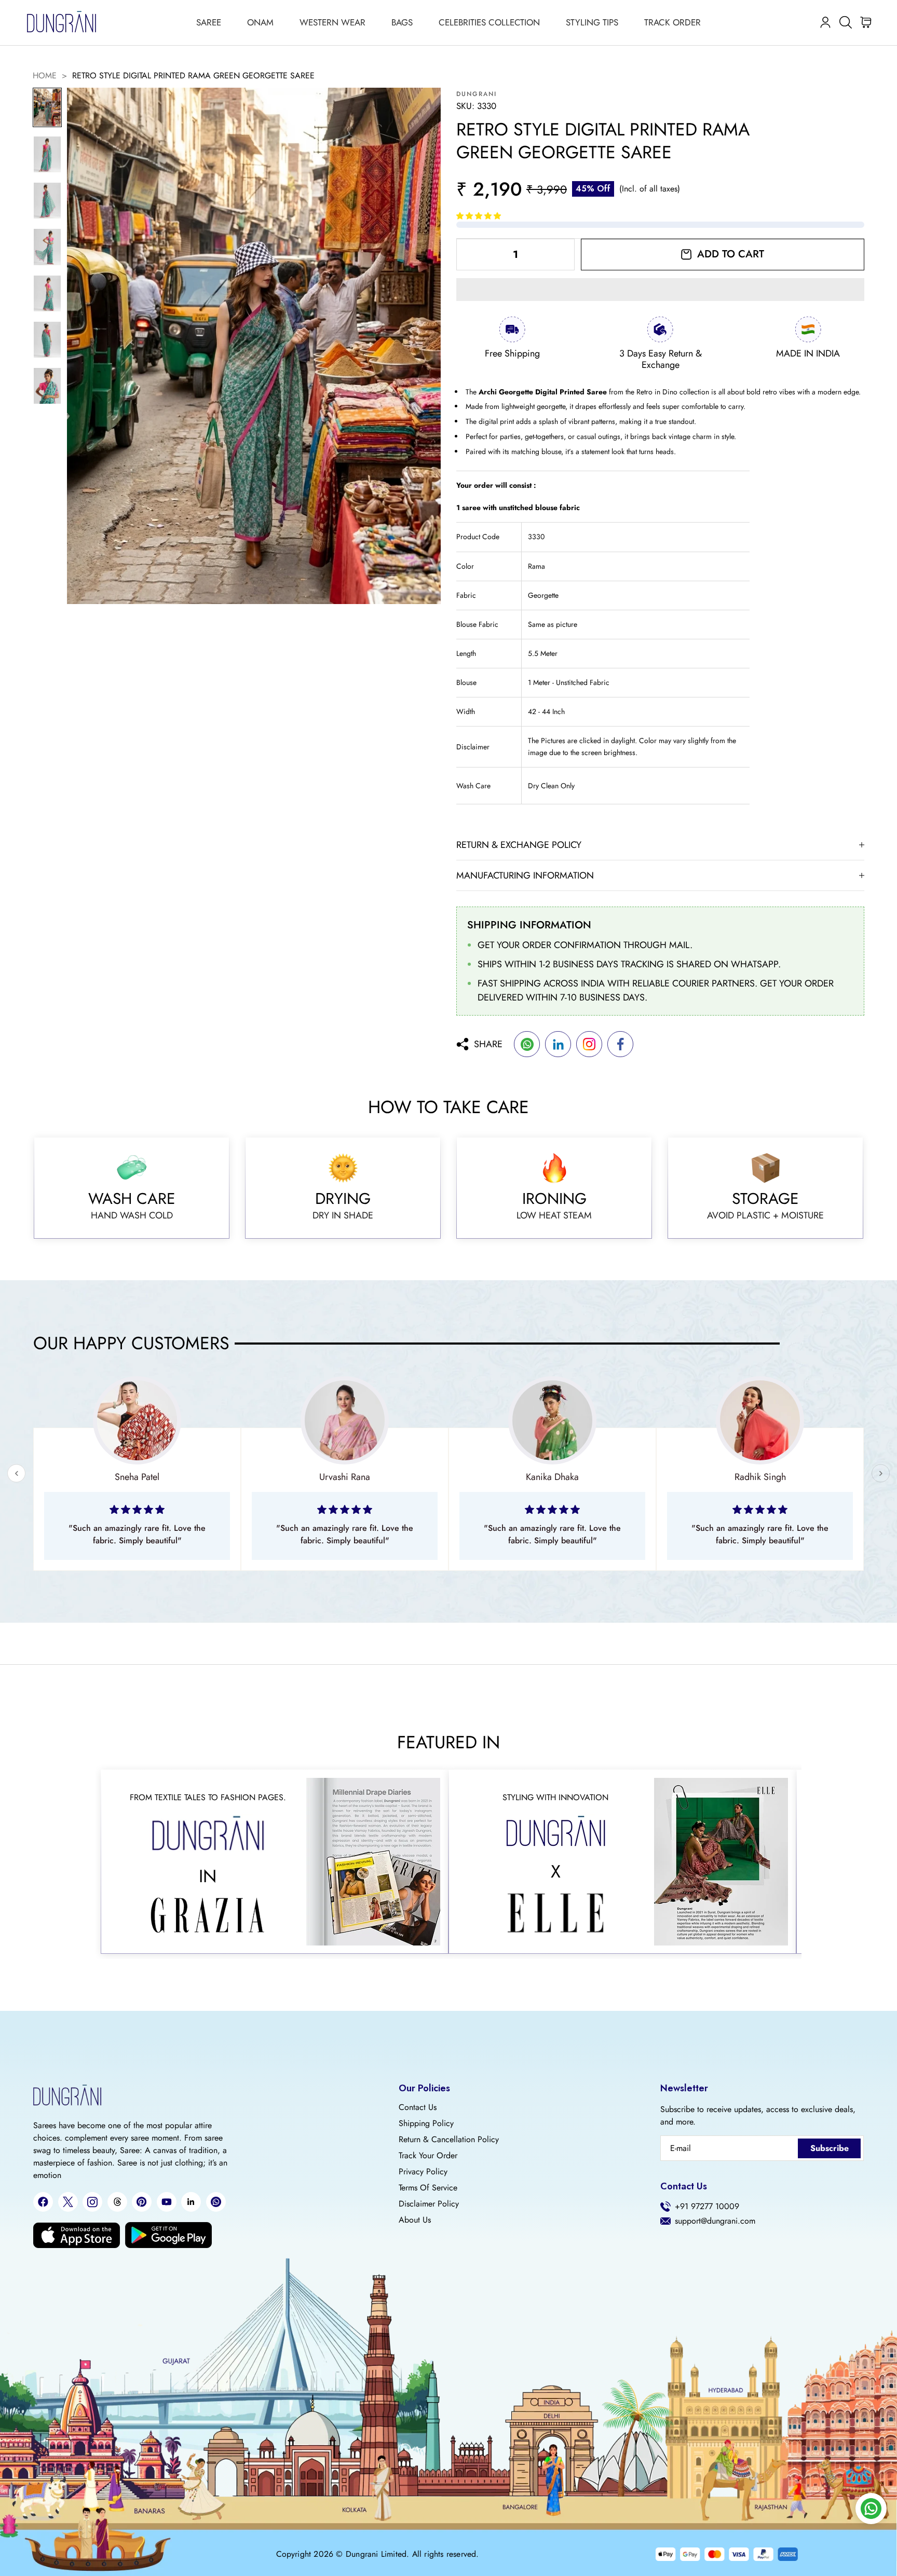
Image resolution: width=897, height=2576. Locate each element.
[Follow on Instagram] (92, 2202)
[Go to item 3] (47, 201)
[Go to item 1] (47, 107)
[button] (480, 216)
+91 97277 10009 (707, 2207)
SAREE (209, 22)
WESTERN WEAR (332, 22)
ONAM (260, 22)
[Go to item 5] (47, 293)
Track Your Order (428, 2156)
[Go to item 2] (47, 154)
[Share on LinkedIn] (558, 1044)
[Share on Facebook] (620, 1044)
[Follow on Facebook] (43, 2202)
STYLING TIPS (592, 22)
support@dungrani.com (715, 2221)
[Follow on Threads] (117, 2202)
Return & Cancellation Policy (449, 2140)
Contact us (418, 2107)
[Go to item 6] (47, 340)
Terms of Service (428, 2188)
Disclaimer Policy (429, 2204)
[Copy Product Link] (589, 1044)
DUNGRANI (477, 94)
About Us (415, 2220)
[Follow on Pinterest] (142, 2202)
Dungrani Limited (376, 2554)
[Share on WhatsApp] (527, 1044)
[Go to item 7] (47, 386)
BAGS (402, 22)
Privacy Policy (423, 2172)
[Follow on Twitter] (68, 2202)
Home (45, 76)
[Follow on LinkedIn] (191, 2202)
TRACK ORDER (672, 22)
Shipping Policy (426, 2123)
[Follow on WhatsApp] (216, 2202)
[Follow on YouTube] (167, 2202)
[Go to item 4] (47, 247)
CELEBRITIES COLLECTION (489, 22)
